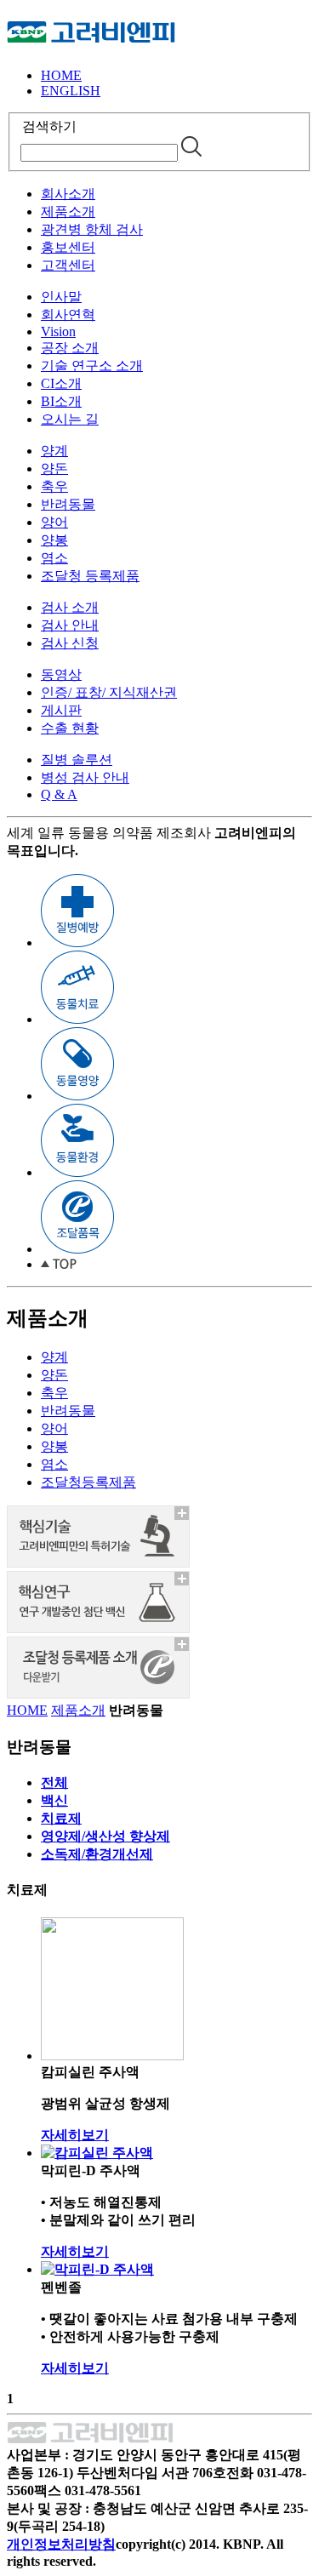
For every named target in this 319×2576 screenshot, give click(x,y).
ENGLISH (71, 91)
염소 (54, 558)
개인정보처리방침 (61, 2544)
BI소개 (61, 401)
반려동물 (68, 504)
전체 (54, 1782)
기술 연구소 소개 (92, 366)
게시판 (61, 710)
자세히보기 (75, 2135)
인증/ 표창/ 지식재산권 (109, 692)
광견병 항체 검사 (92, 229)
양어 (54, 522)
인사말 (61, 297)
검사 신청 (70, 643)
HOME (61, 75)
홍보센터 (68, 247)
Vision (58, 331)
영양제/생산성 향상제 (105, 1836)
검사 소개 (70, 607)
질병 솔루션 (77, 760)
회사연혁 (68, 314)
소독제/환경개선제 (97, 1854)
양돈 (54, 468)
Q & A (59, 794)
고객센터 (68, 265)
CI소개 (61, 383)
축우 (54, 486)
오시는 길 (70, 419)
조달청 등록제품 (90, 576)
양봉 (54, 540)
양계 (54, 451)
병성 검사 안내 (85, 777)
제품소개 (68, 211)
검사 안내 (70, 625)
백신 (54, 1800)
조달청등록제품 (88, 1482)
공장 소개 (70, 348)
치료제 (61, 1818)
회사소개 (68, 194)
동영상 (61, 674)
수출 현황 (70, 728)
